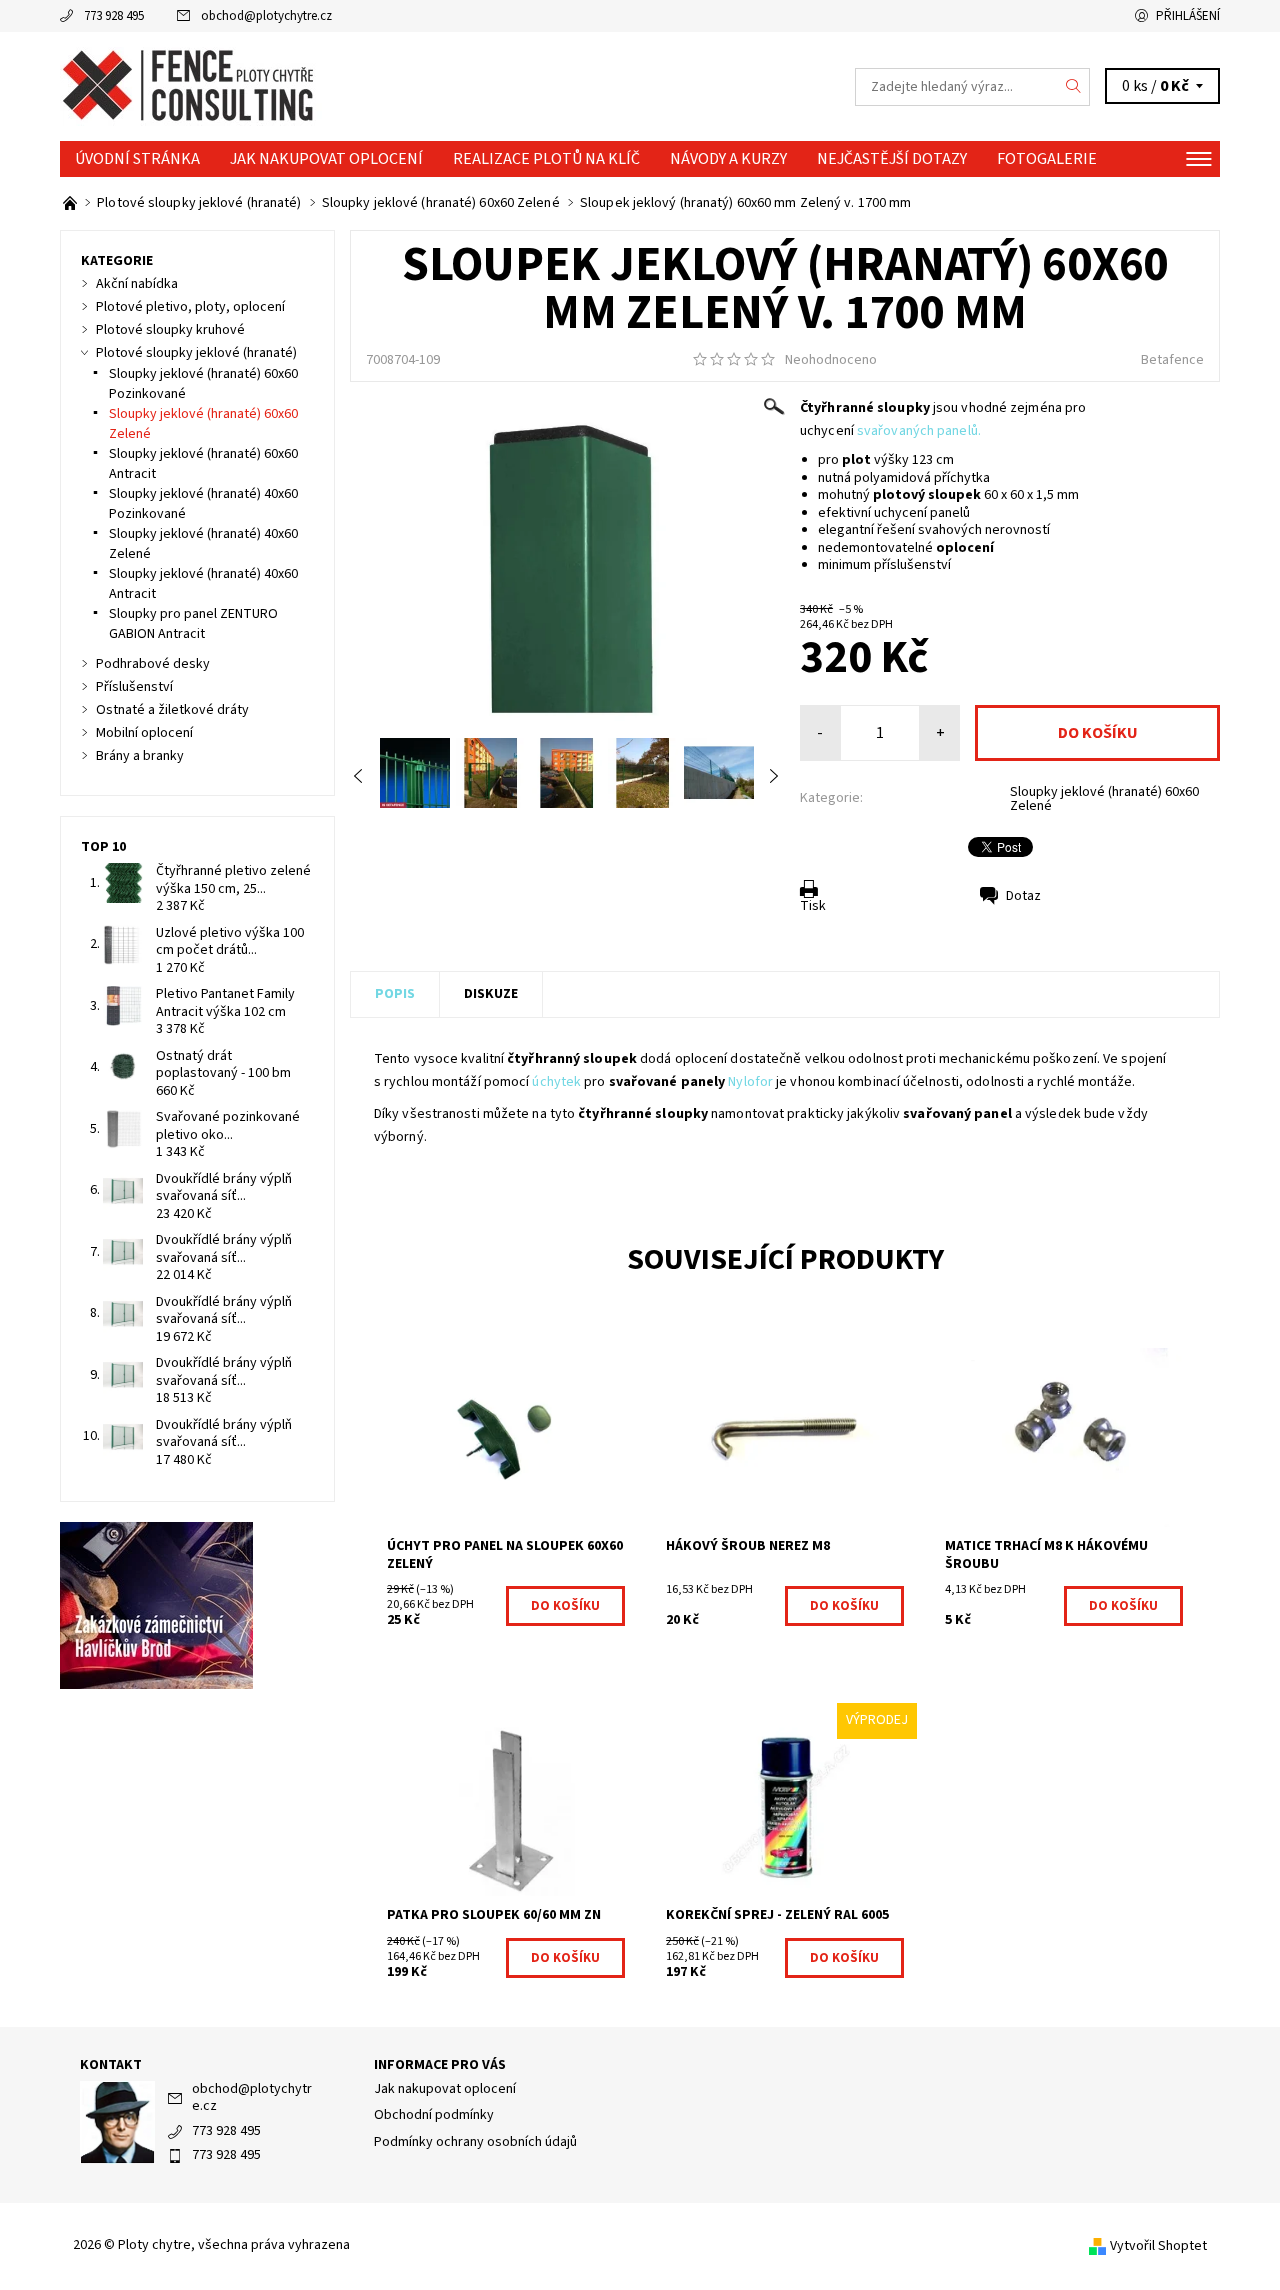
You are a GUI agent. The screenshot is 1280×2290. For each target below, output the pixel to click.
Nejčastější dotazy (892, 159)
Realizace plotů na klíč (546, 159)
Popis (395, 994)
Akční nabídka (137, 284)
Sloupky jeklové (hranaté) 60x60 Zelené (1104, 799)
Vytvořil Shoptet (1158, 2246)
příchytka (963, 478)
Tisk (813, 906)
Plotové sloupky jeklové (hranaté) (196, 353)
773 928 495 (114, 16)
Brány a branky (140, 756)
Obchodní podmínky (434, 2115)
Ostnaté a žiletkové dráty (172, 710)
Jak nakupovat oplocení (326, 159)
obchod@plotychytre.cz (266, 16)
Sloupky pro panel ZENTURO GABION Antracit (193, 624)
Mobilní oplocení (144, 733)
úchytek (556, 1082)
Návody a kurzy (728, 159)
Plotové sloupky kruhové (170, 330)
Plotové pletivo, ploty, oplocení (190, 307)
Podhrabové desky (153, 664)
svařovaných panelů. (919, 431)
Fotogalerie (1047, 159)
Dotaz (1023, 896)
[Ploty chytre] (191, 86)
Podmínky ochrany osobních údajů (475, 2142)
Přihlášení (1188, 16)
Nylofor (750, 1082)
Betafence (1172, 360)
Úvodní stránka (137, 159)
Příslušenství (134, 687)
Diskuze (491, 994)
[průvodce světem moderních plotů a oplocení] (71, 203)
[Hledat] (1074, 87)
